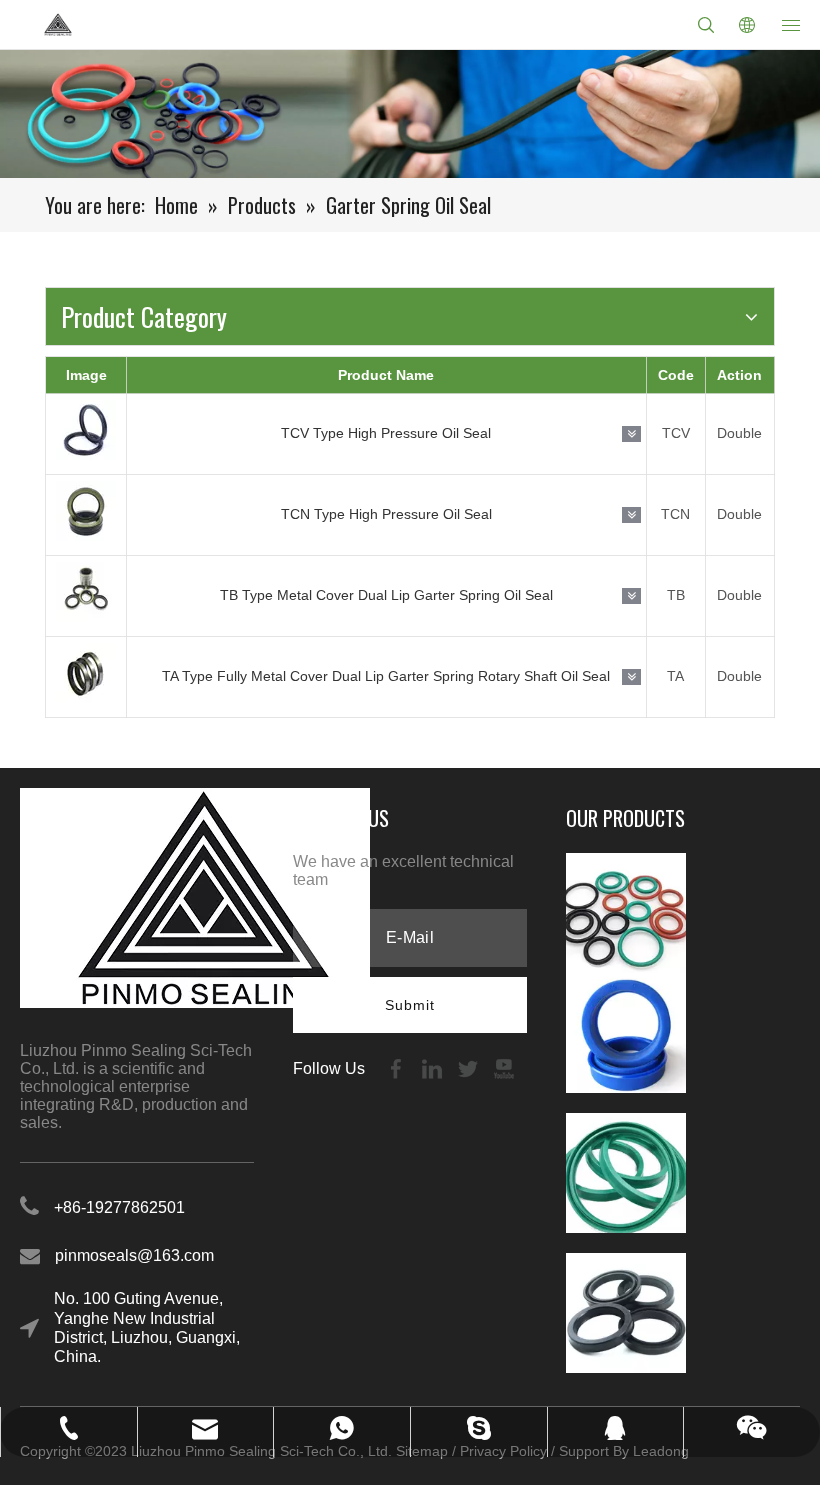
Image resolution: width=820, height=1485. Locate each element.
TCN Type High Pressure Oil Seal (386, 514)
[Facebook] (398, 1068)
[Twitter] (470, 1068)
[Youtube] (504, 1068)
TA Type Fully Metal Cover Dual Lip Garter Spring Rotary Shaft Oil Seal (386, 676)
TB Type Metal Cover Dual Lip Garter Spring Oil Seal (386, 595)
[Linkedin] (434, 1068)
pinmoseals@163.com (134, 1255)
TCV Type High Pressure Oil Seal (386, 433)
